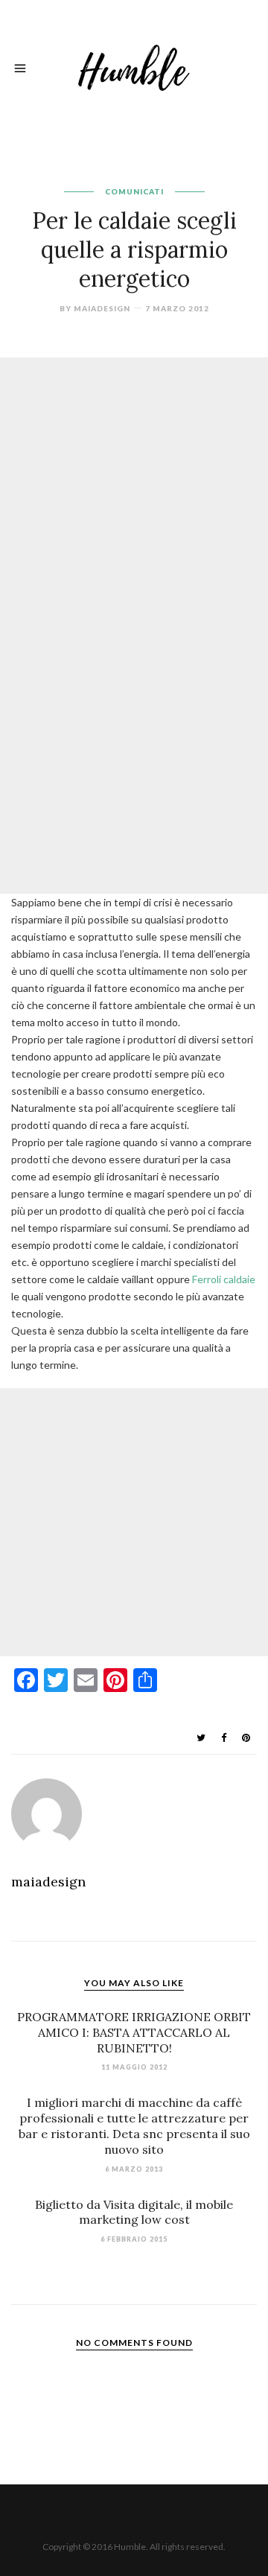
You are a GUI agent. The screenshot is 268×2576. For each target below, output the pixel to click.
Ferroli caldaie (224, 1279)
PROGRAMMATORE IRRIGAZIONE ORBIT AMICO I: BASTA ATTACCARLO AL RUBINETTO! (134, 2032)
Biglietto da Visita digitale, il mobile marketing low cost (134, 2212)
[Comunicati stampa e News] (134, 66)
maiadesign (102, 308)
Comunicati (134, 191)
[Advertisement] (134, 492)
